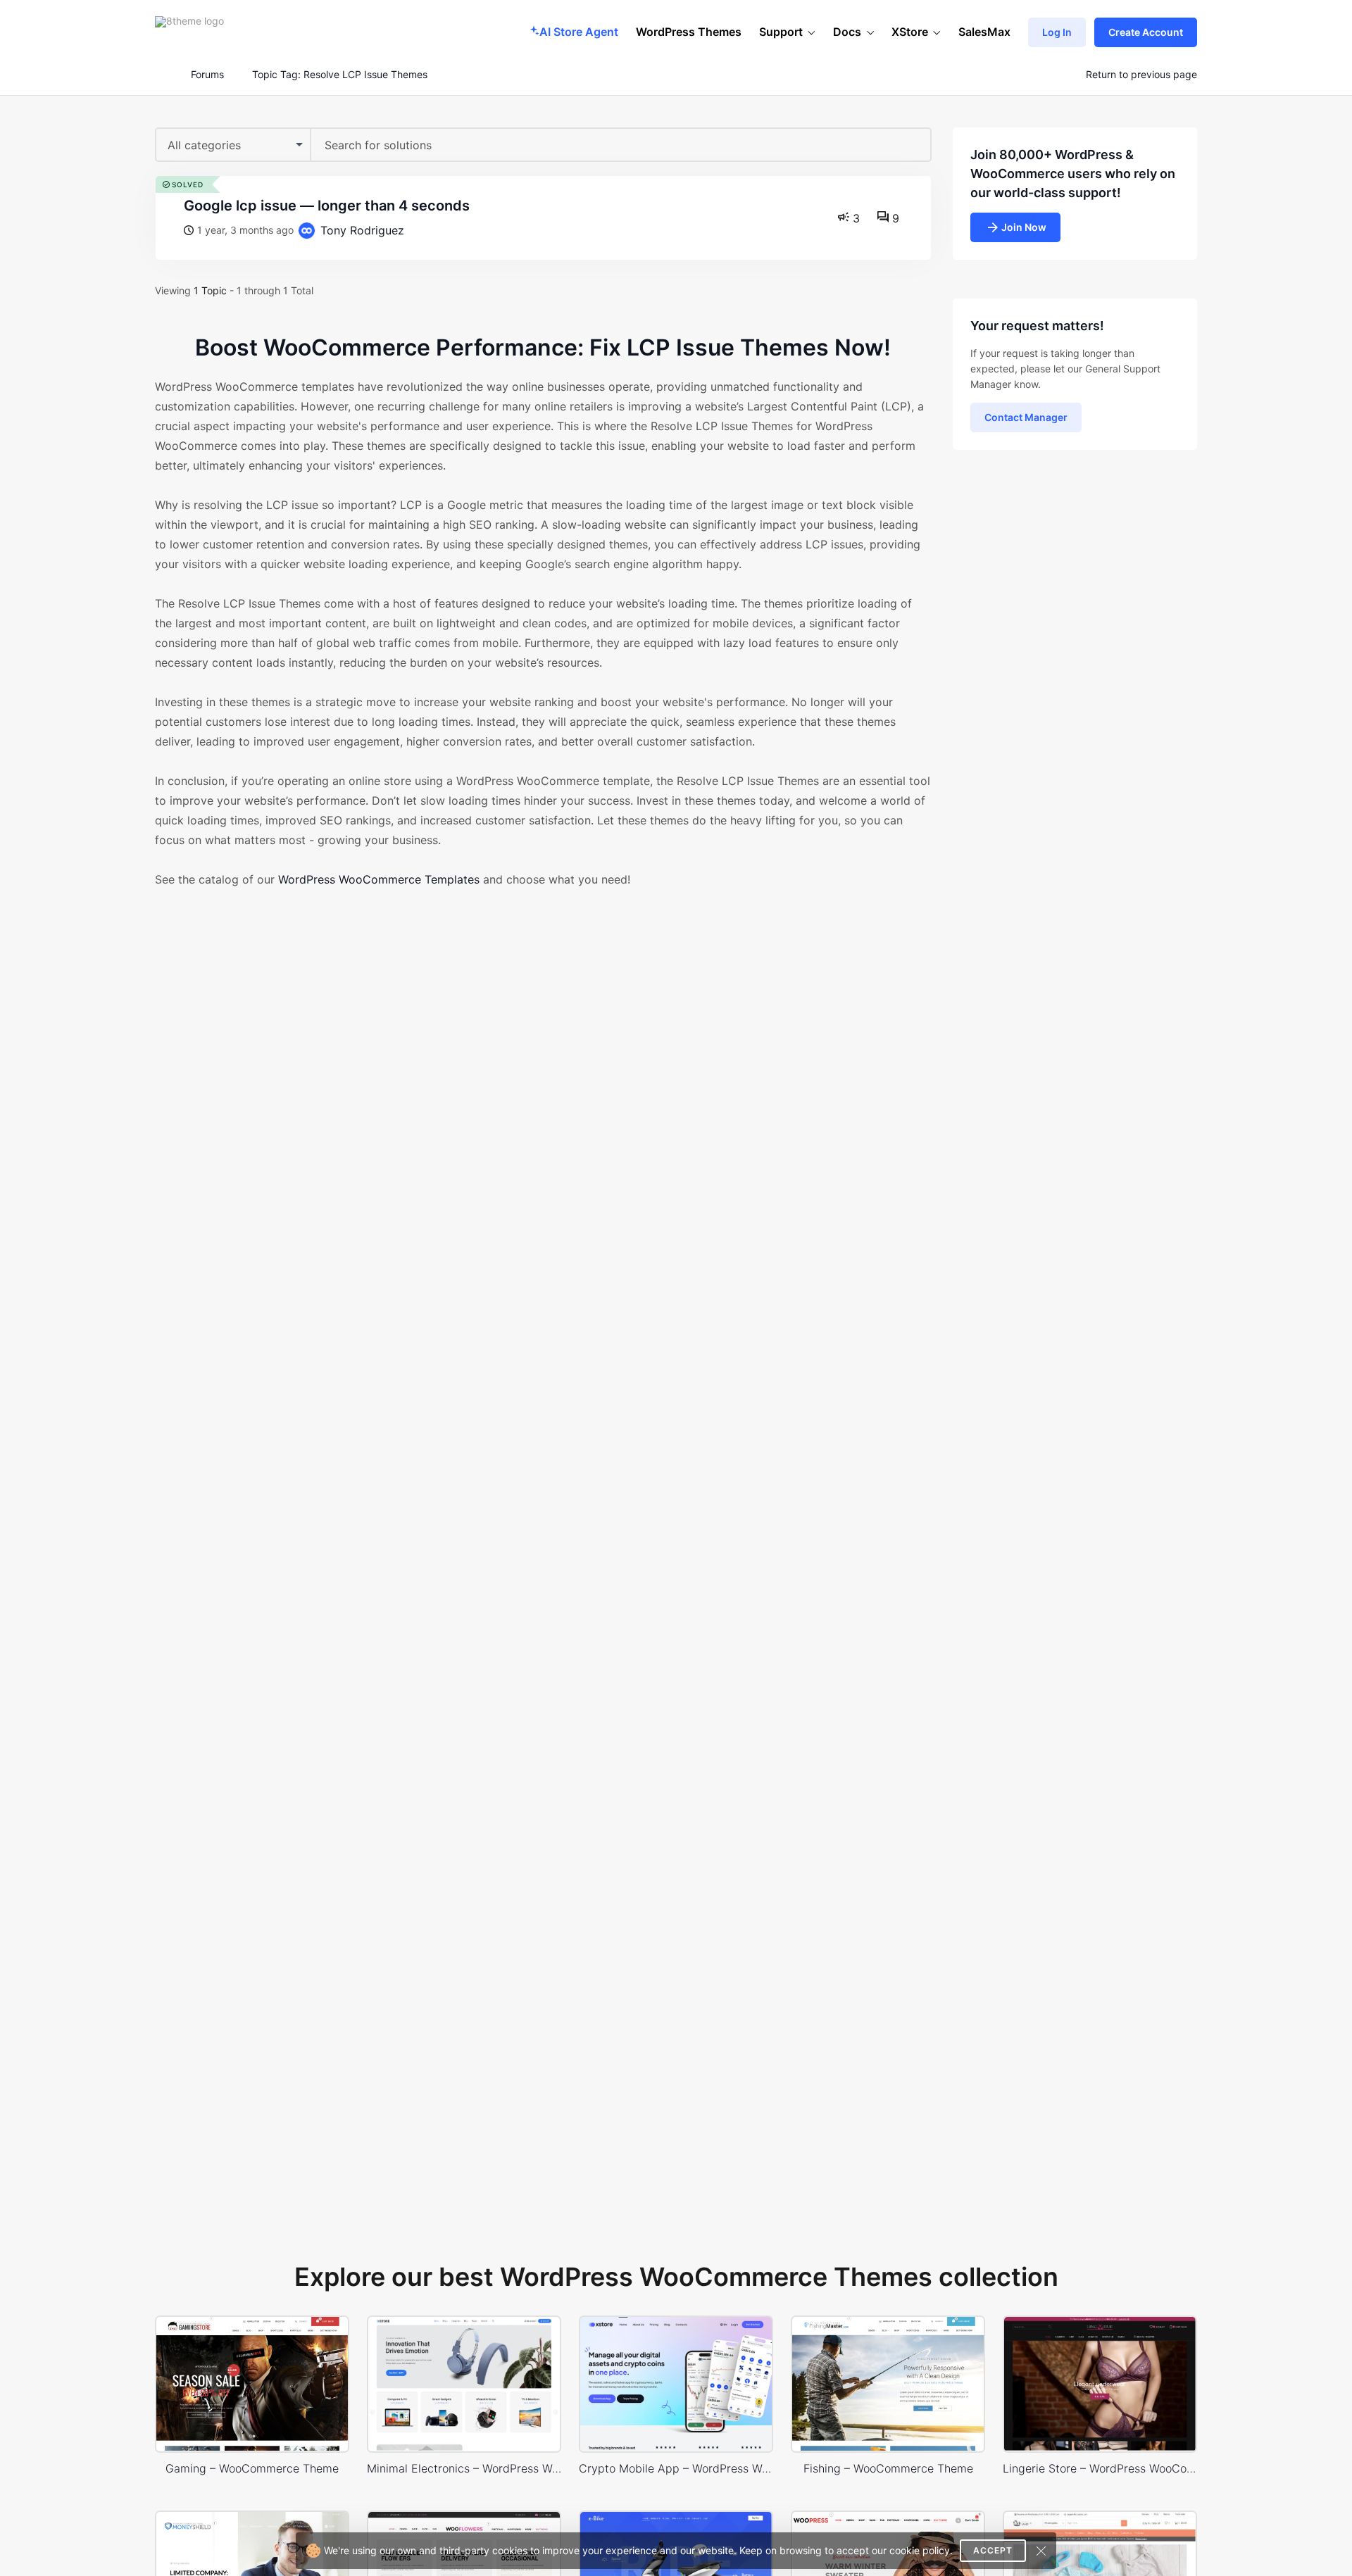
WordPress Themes (689, 32)
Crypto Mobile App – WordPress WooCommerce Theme (676, 2468)
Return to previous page (1141, 75)
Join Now (1024, 227)
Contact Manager (1026, 417)
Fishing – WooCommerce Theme (888, 2468)
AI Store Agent (579, 32)
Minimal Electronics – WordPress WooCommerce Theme (464, 2468)
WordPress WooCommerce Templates (379, 879)
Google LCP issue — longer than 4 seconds (327, 206)
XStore (910, 32)
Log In (1057, 32)
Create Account (1146, 32)
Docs (847, 32)
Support (781, 32)
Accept (993, 2550)
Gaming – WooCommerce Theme (252, 2468)
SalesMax (984, 32)
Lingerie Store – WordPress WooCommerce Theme (1100, 2468)
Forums (207, 75)
